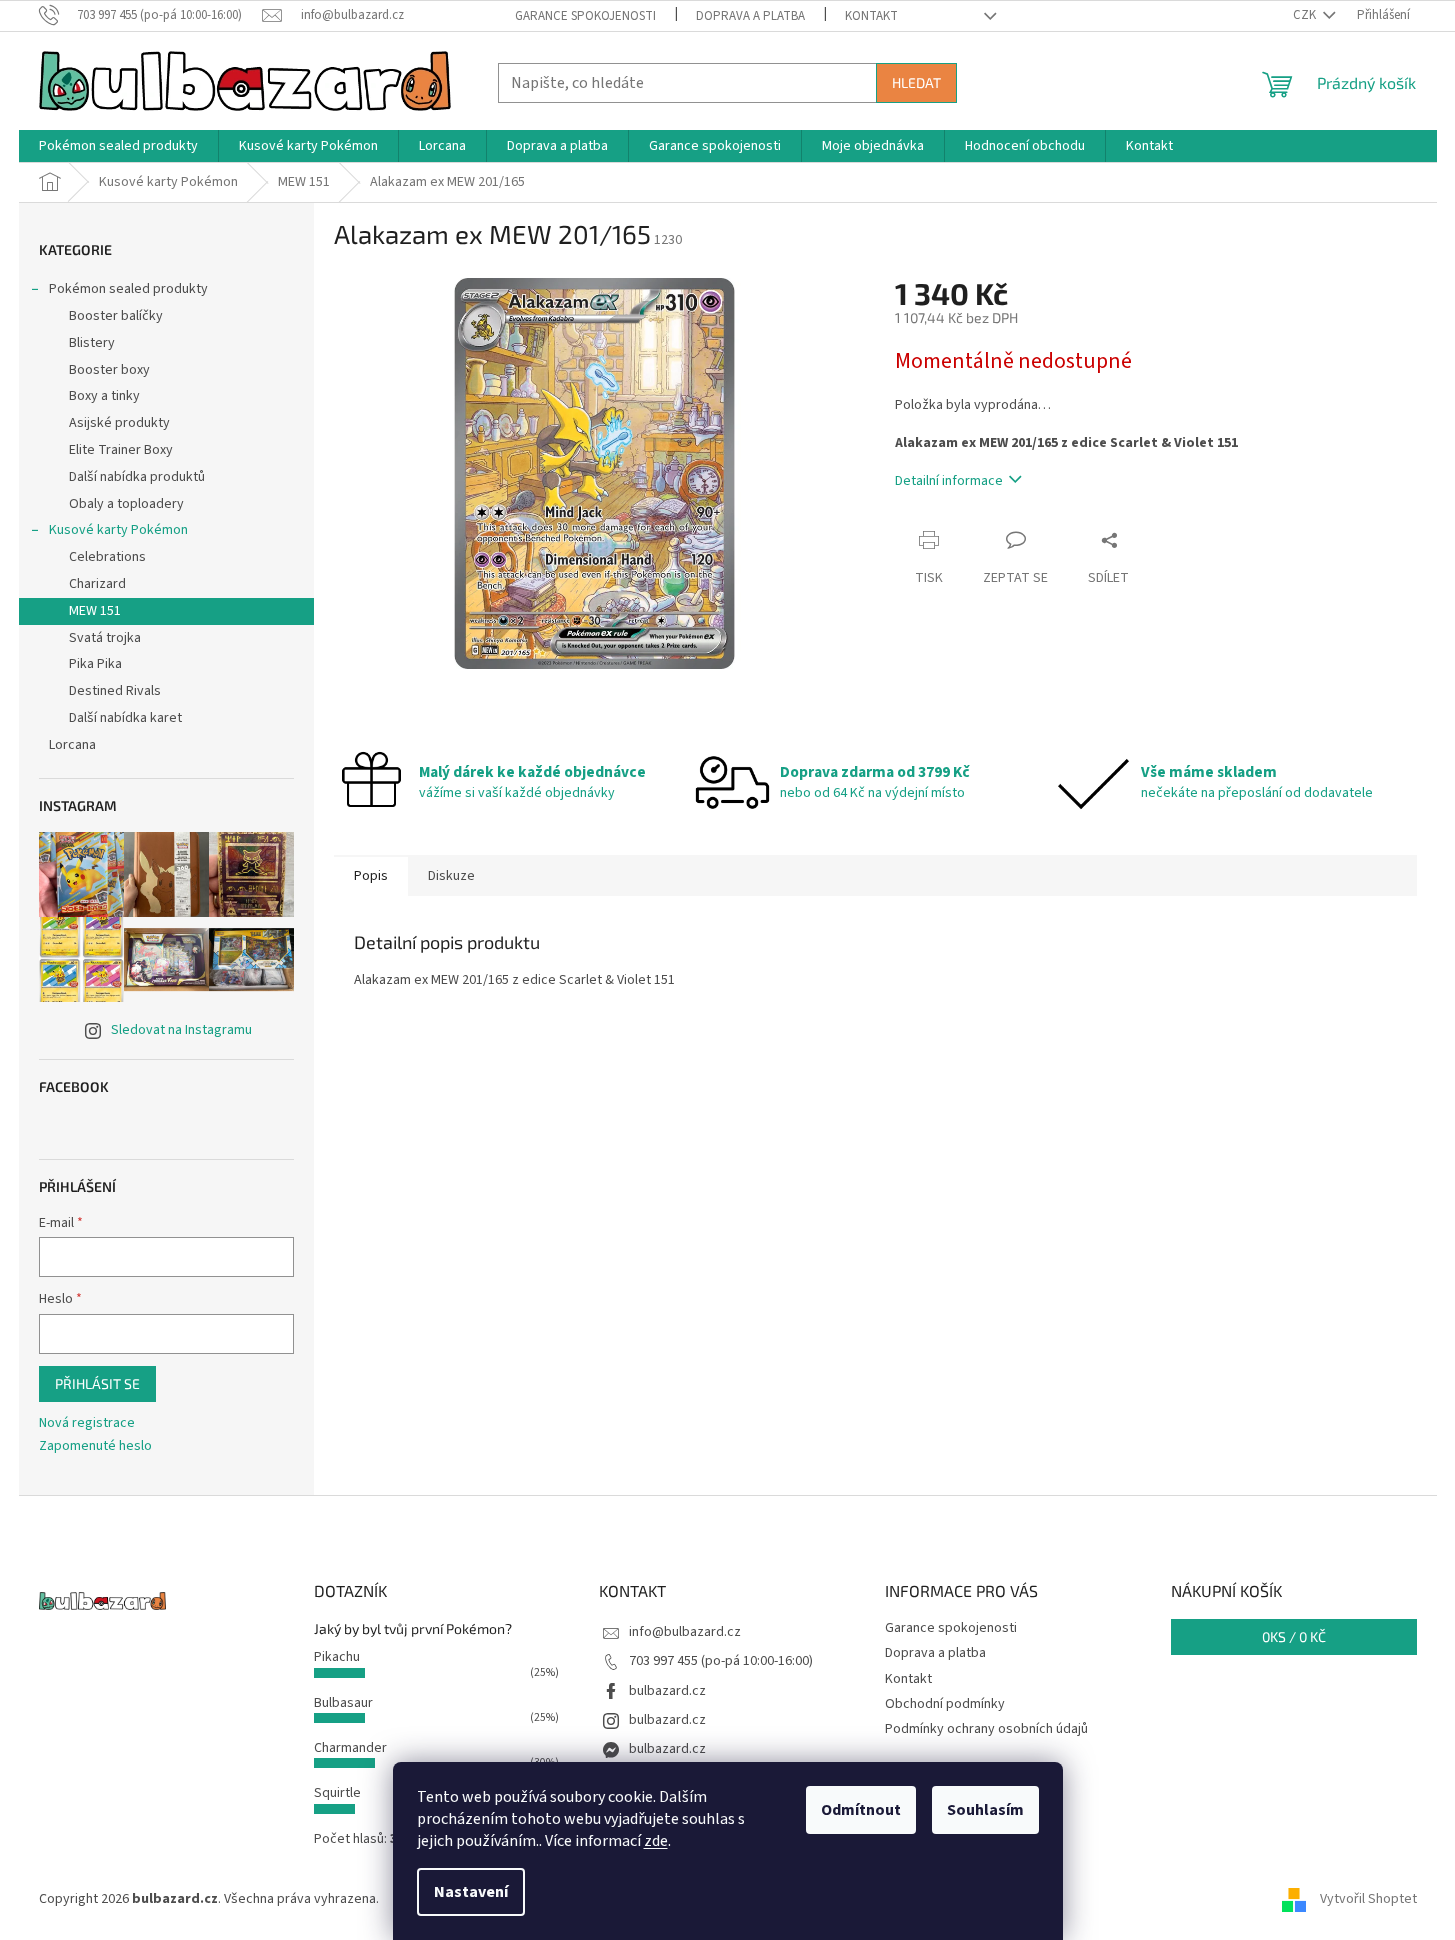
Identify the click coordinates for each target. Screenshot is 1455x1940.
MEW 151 (95, 611)
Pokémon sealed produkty (128, 289)
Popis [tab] (371, 876)
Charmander (350, 1748)
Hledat (916, 82)
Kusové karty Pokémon (118, 530)
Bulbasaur (343, 1703)
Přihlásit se (97, 1383)
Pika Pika (95, 664)
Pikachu (337, 1657)
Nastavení (471, 1892)
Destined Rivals (115, 691)
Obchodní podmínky (945, 1704)
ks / (1294, 1636)
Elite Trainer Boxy (121, 450)
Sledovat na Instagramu (181, 1030)
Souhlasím (985, 1810)
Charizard (97, 584)
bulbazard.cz (667, 1691)
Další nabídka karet (125, 718)
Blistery (92, 343)
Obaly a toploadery (126, 504)
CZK (1306, 15)
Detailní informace (949, 481)
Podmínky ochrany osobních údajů (986, 1729)
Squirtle (337, 1793)
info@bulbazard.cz (685, 1632)
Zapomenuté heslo (95, 1446)
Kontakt (871, 16)
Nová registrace (87, 1423)
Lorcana (72, 745)
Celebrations (107, 557)
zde (656, 1841)
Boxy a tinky (104, 396)
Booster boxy (109, 370)
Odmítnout (861, 1810)
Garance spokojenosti (585, 16)
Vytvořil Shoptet (1368, 1899)
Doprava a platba (750, 16)
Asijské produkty (119, 423)
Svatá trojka (105, 638)
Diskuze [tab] (451, 876)
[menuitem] (118, 146)
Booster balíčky (116, 316)
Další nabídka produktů (137, 477)
